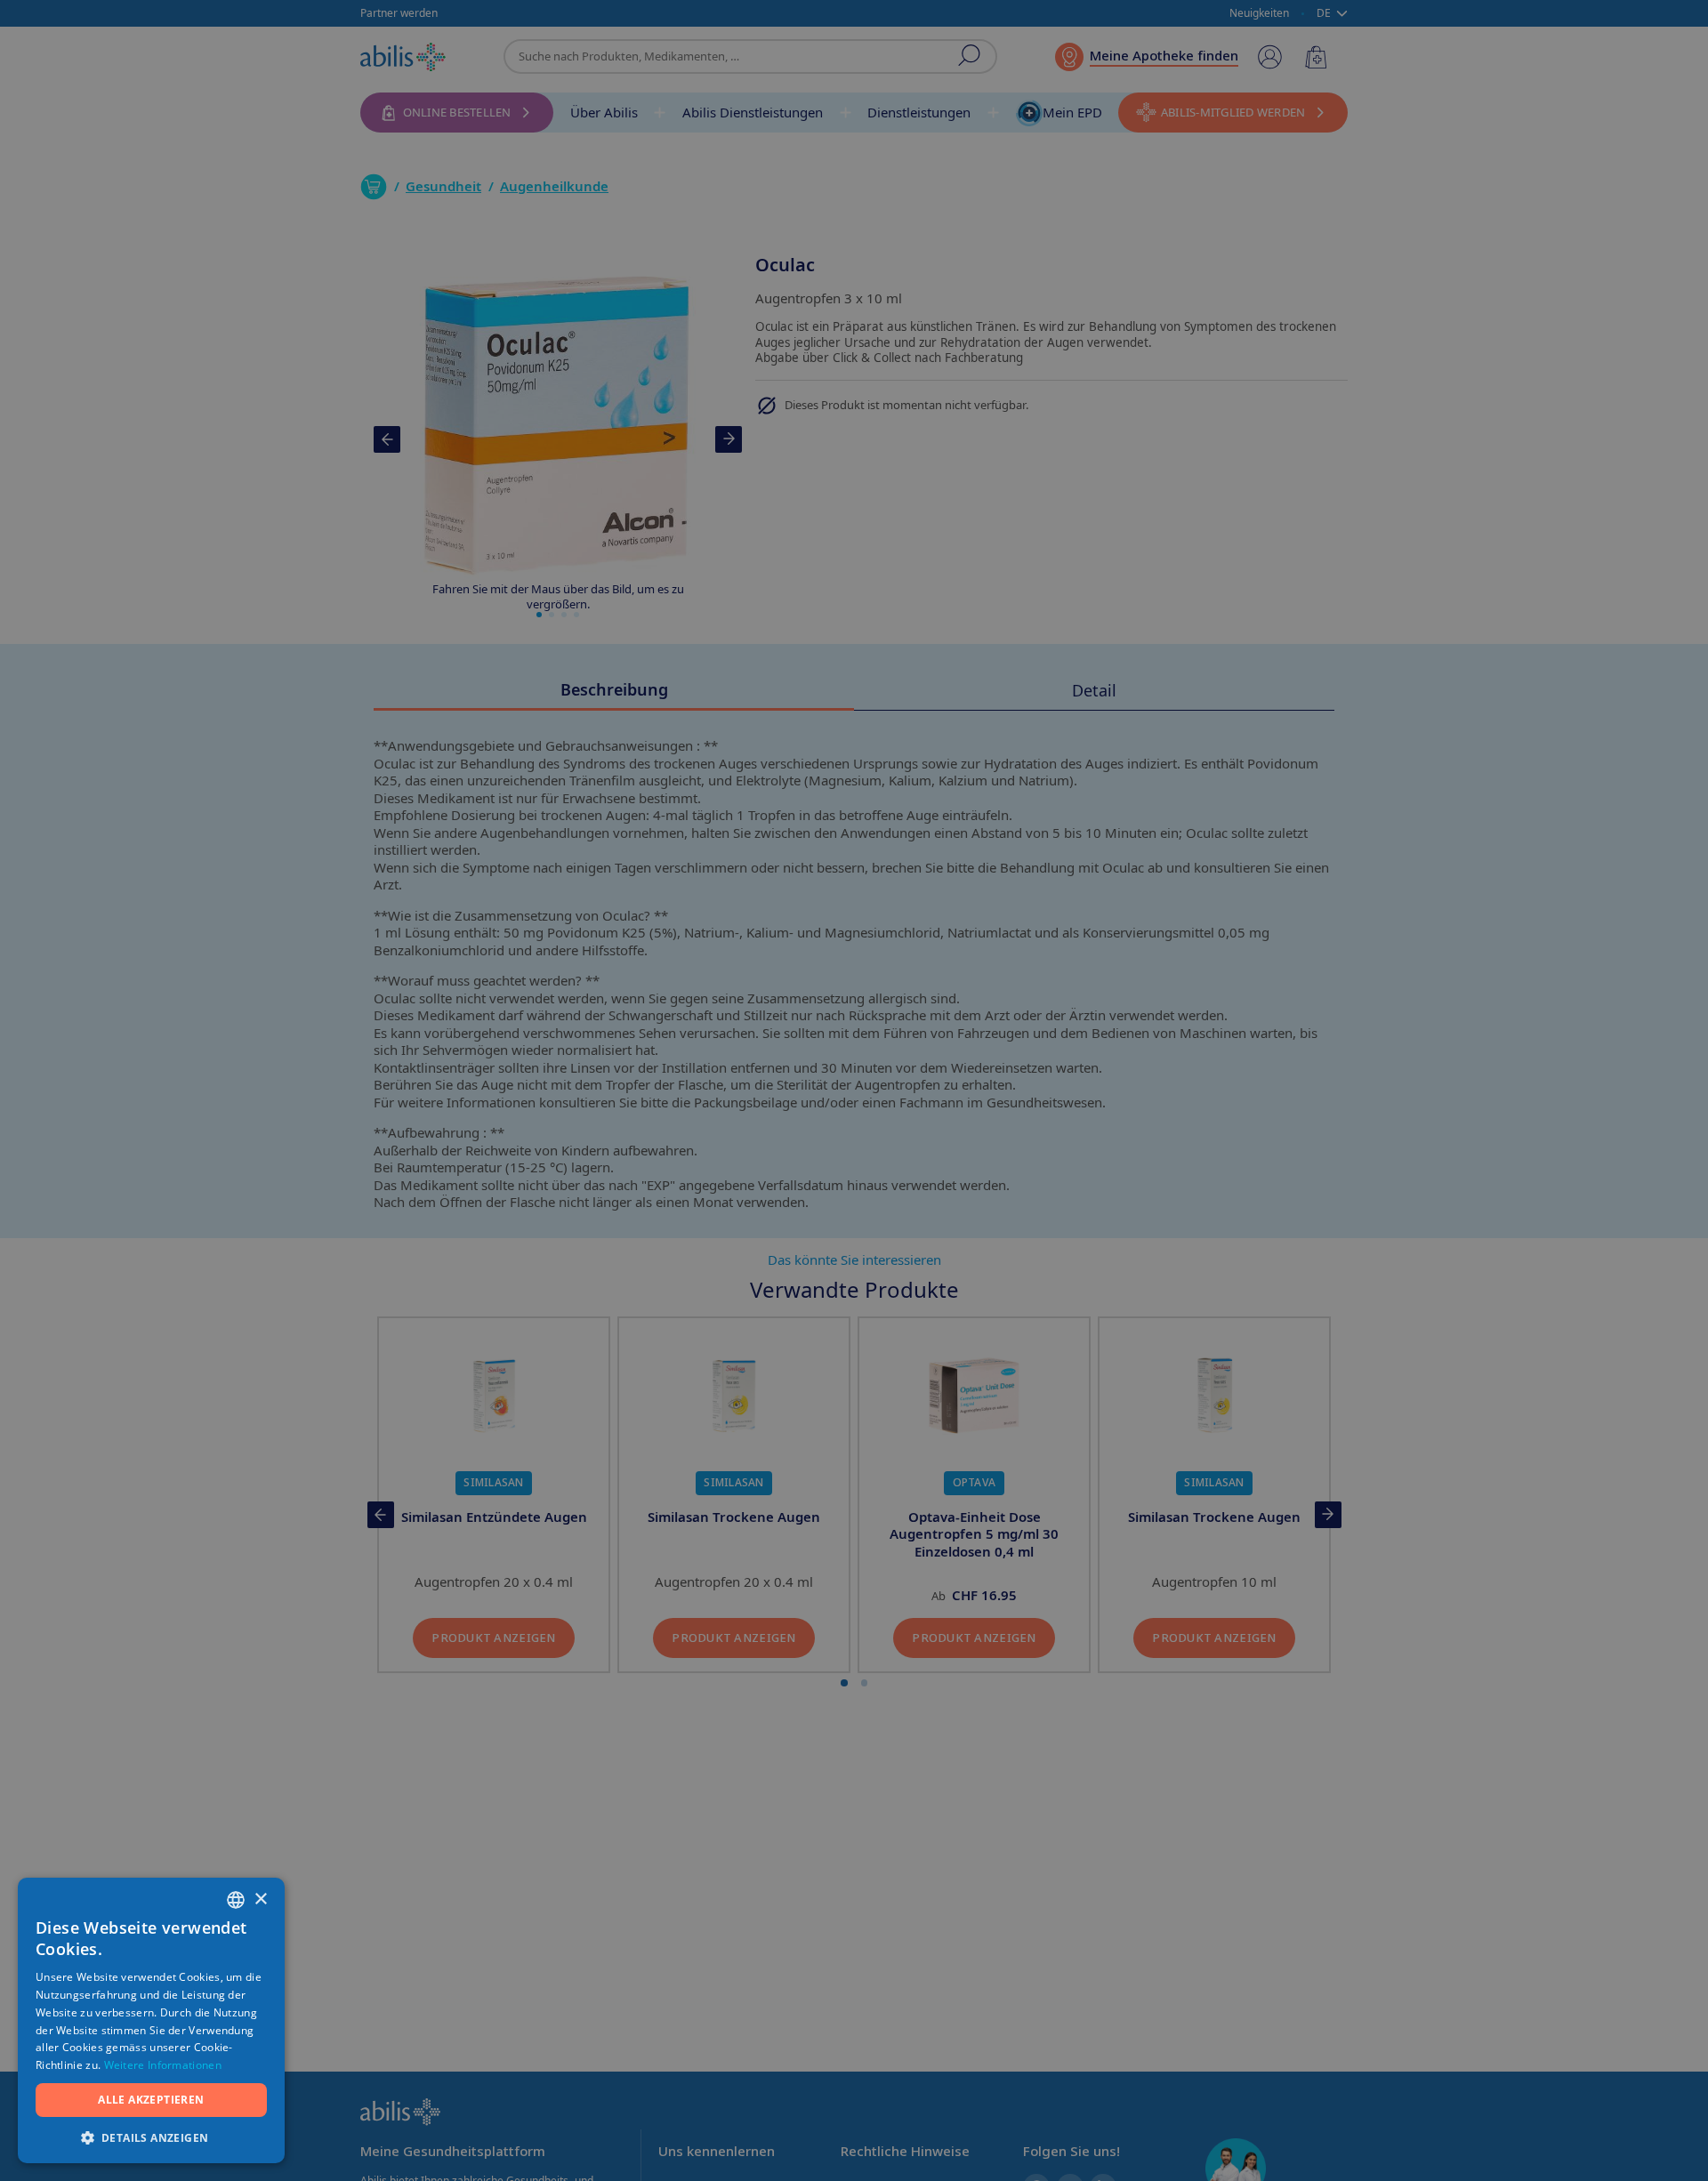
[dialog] (854, 1090)
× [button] (260, 1899)
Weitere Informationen (163, 2065)
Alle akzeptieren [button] (151, 2100)
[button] (151, 2137)
